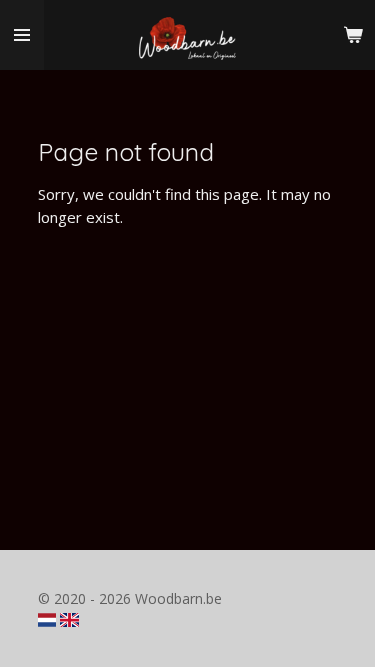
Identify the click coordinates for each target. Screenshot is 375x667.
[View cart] (353, 35)
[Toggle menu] (22, 35)
